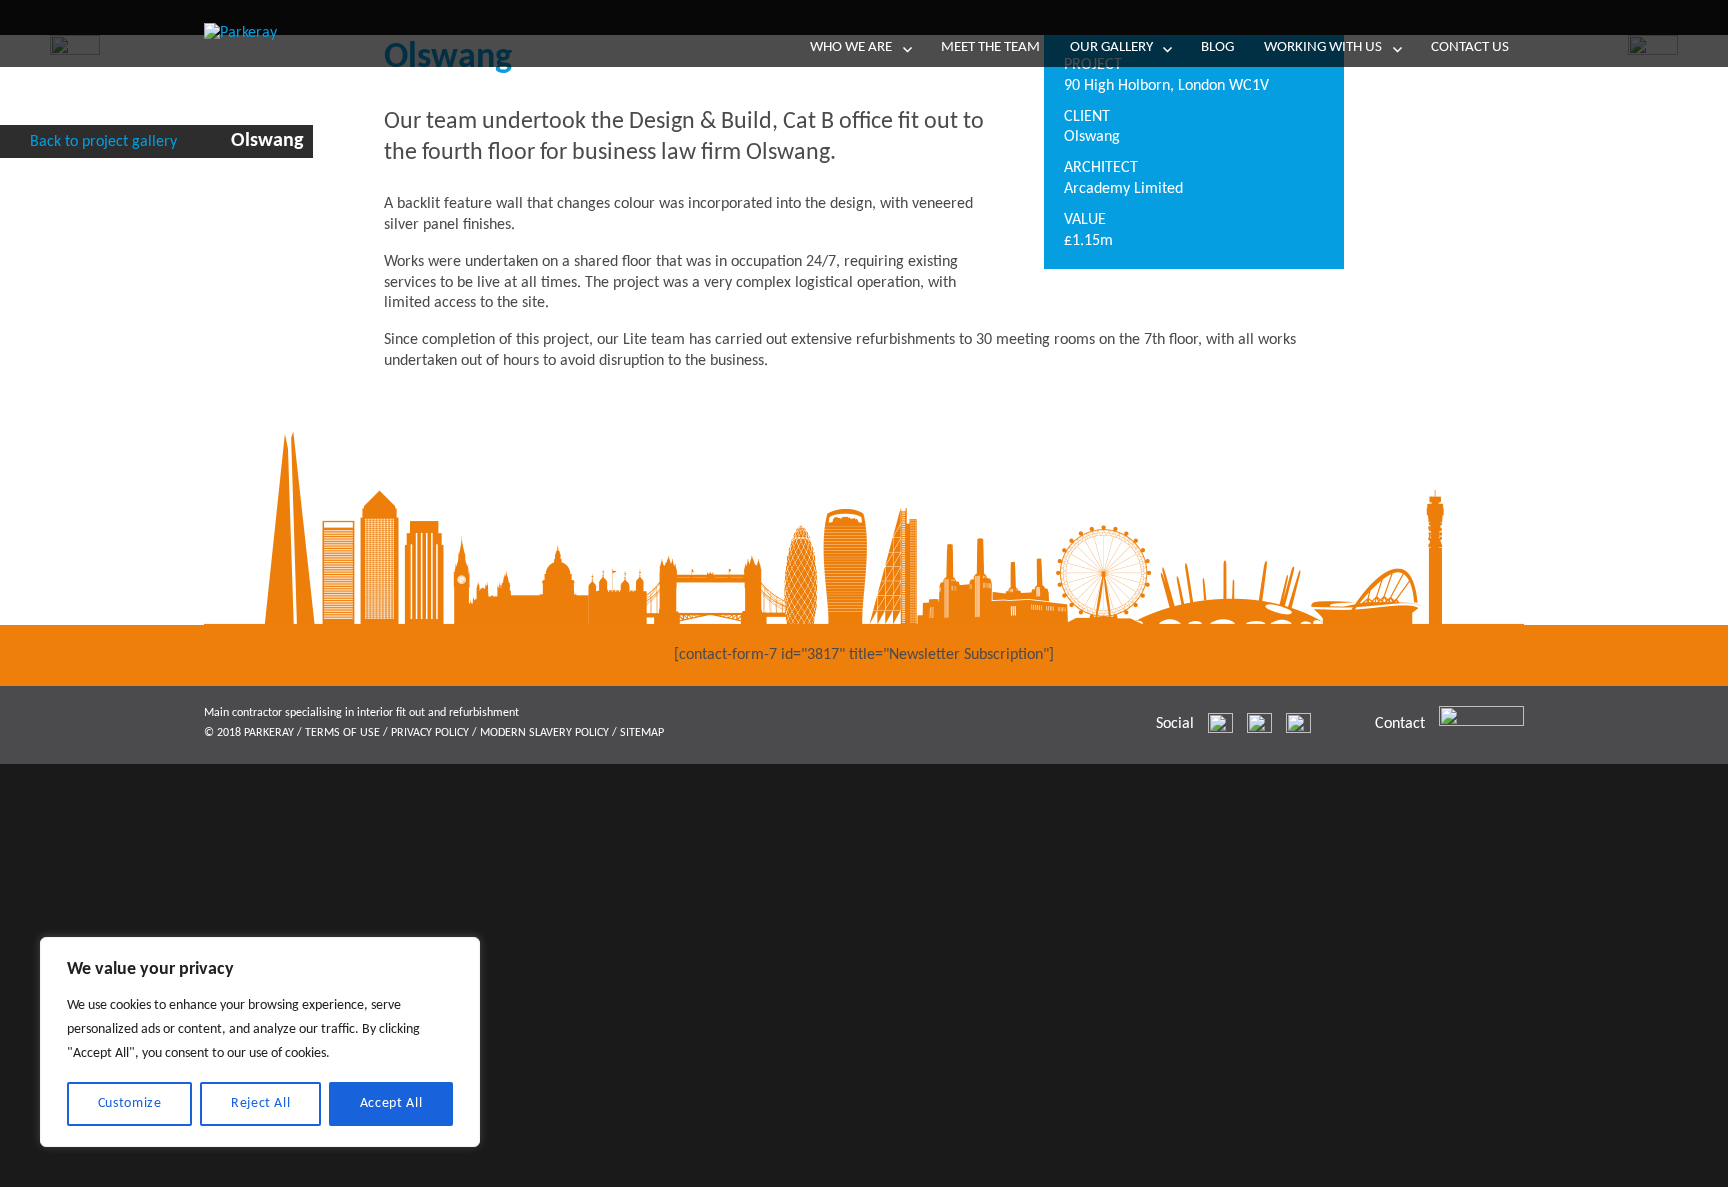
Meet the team (990, 47)
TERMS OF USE (342, 733)
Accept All (391, 1103)
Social (1175, 724)
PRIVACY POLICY (430, 733)
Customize (130, 1103)
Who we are (851, 47)
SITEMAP (642, 733)
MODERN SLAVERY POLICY (544, 733)
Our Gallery (1111, 47)
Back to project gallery (103, 142)
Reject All (261, 1103)
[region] (260, 1042)
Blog (1217, 47)
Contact (1400, 724)
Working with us (1323, 47)
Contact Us (1470, 47)
